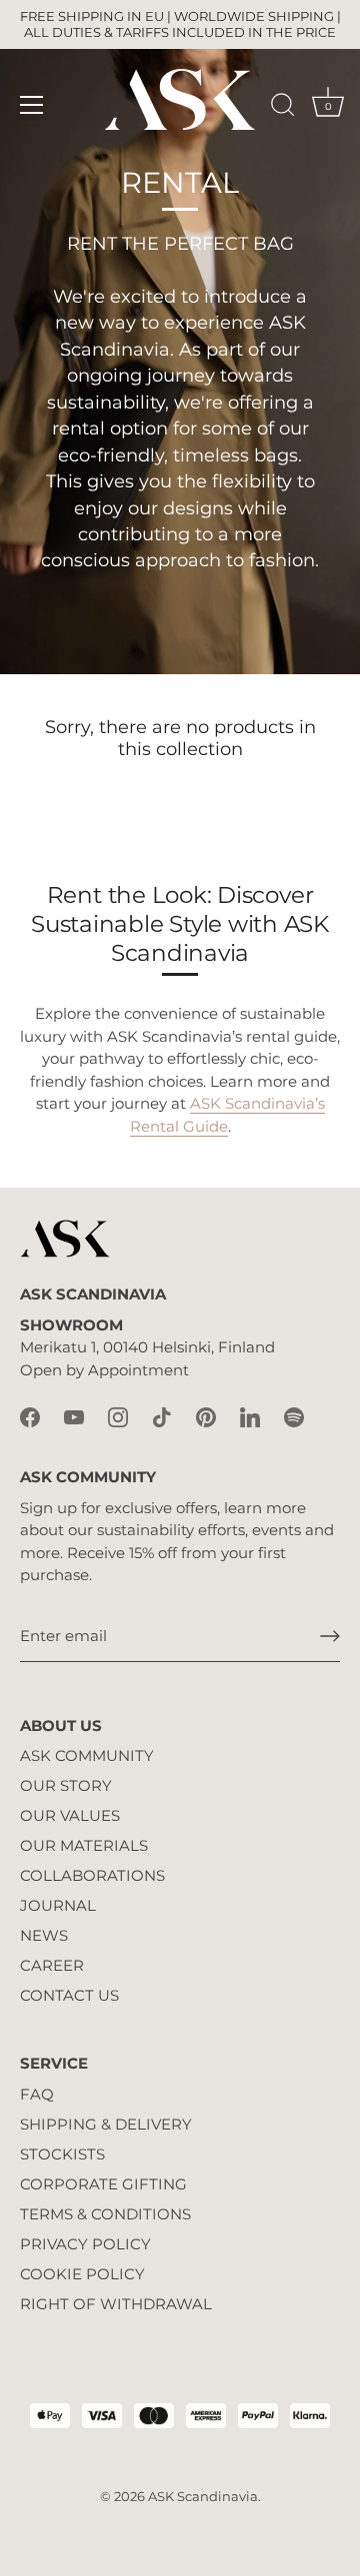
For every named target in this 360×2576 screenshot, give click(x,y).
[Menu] (32, 105)
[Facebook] (30, 1416)
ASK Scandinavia (203, 2497)
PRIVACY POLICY (85, 2244)
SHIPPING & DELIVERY (106, 2124)
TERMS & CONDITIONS (105, 2214)
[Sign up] (330, 1636)
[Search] (283, 108)
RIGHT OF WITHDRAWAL (116, 2304)
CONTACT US (69, 1995)
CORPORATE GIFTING (103, 2184)
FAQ (37, 2094)
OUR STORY (66, 1785)
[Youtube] (74, 1416)
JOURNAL (58, 1905)
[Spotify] (294, 1416)
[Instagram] (118, 1416)
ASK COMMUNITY (87, 1755)
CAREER (52, 1965)
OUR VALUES (70, 1815)
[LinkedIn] (250, 1416)
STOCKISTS (62, 2154)
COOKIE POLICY (82, 2274)
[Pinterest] (206, 1416)
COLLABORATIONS (92, 1875)
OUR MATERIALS (84, 1845)
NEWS (44, 1935)
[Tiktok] (162, 1416)
